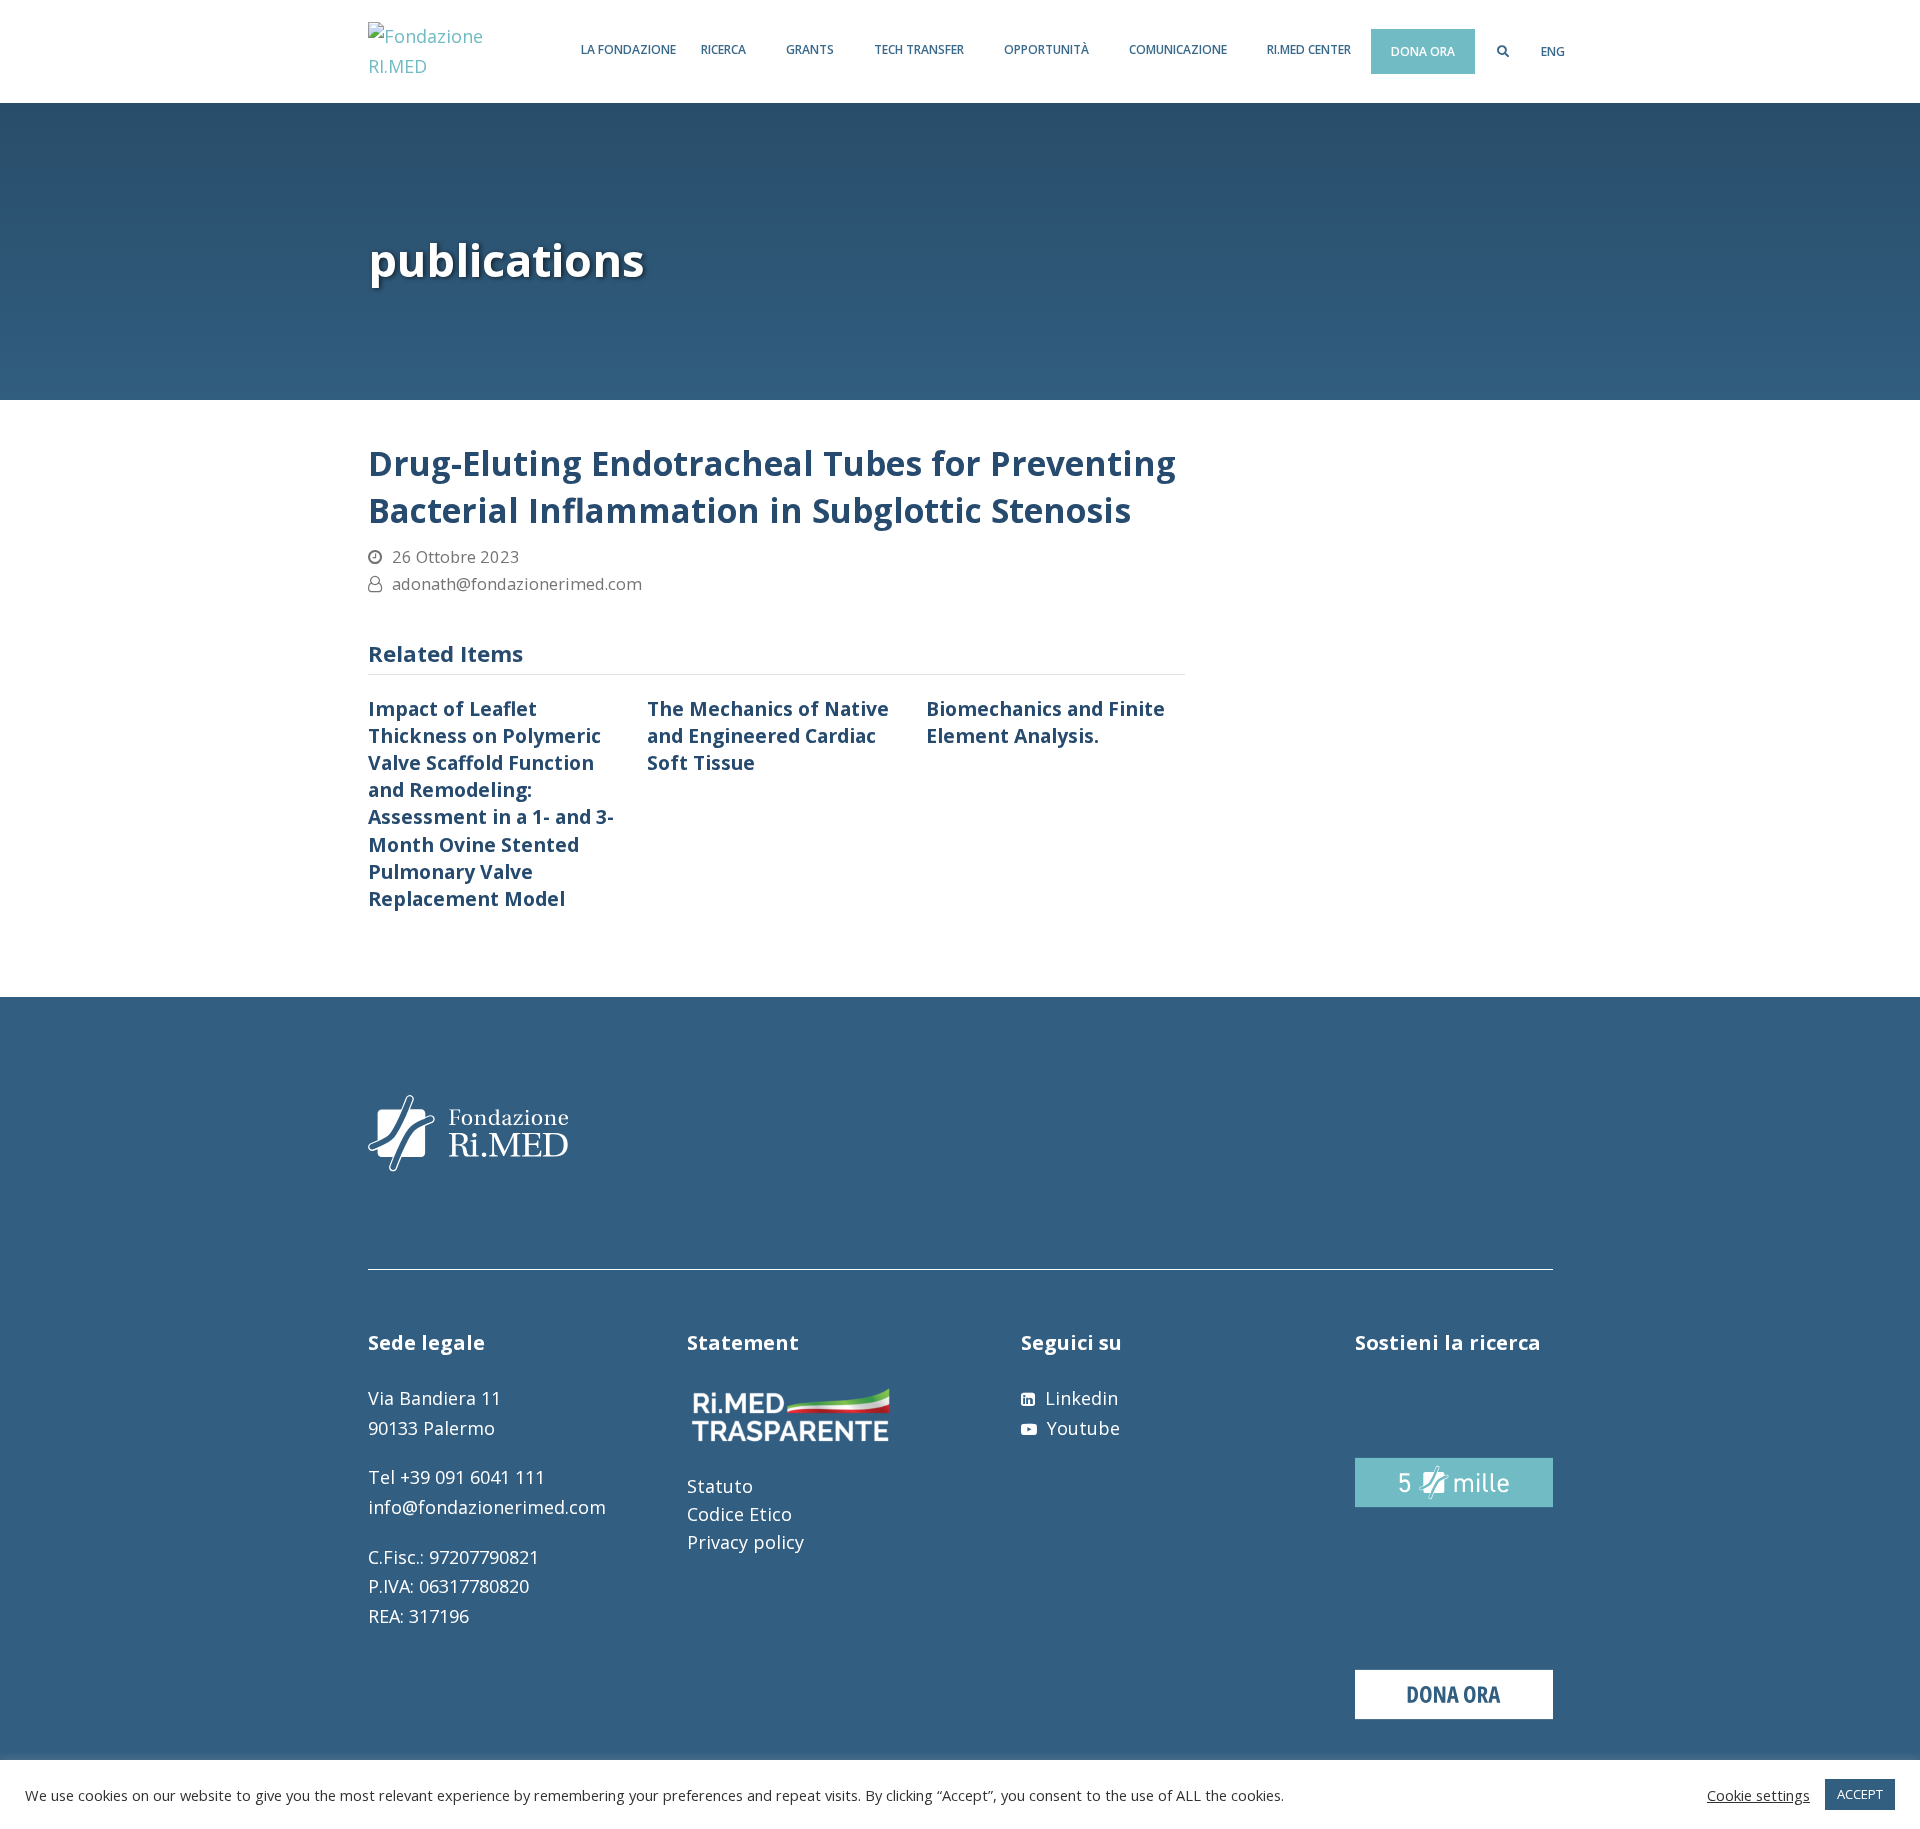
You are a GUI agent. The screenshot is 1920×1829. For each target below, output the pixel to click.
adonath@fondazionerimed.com (517, 583)
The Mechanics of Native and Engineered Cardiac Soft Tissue (768, 735)
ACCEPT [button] (1860, 1794)
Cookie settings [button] (1758, 1795)
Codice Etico (739, 1514)
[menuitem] (1553, 52)
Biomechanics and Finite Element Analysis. (1045, 722)
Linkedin (1079, 1398)
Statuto (720, 1486)
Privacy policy (745, 1542)
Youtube (1081, 1428)
